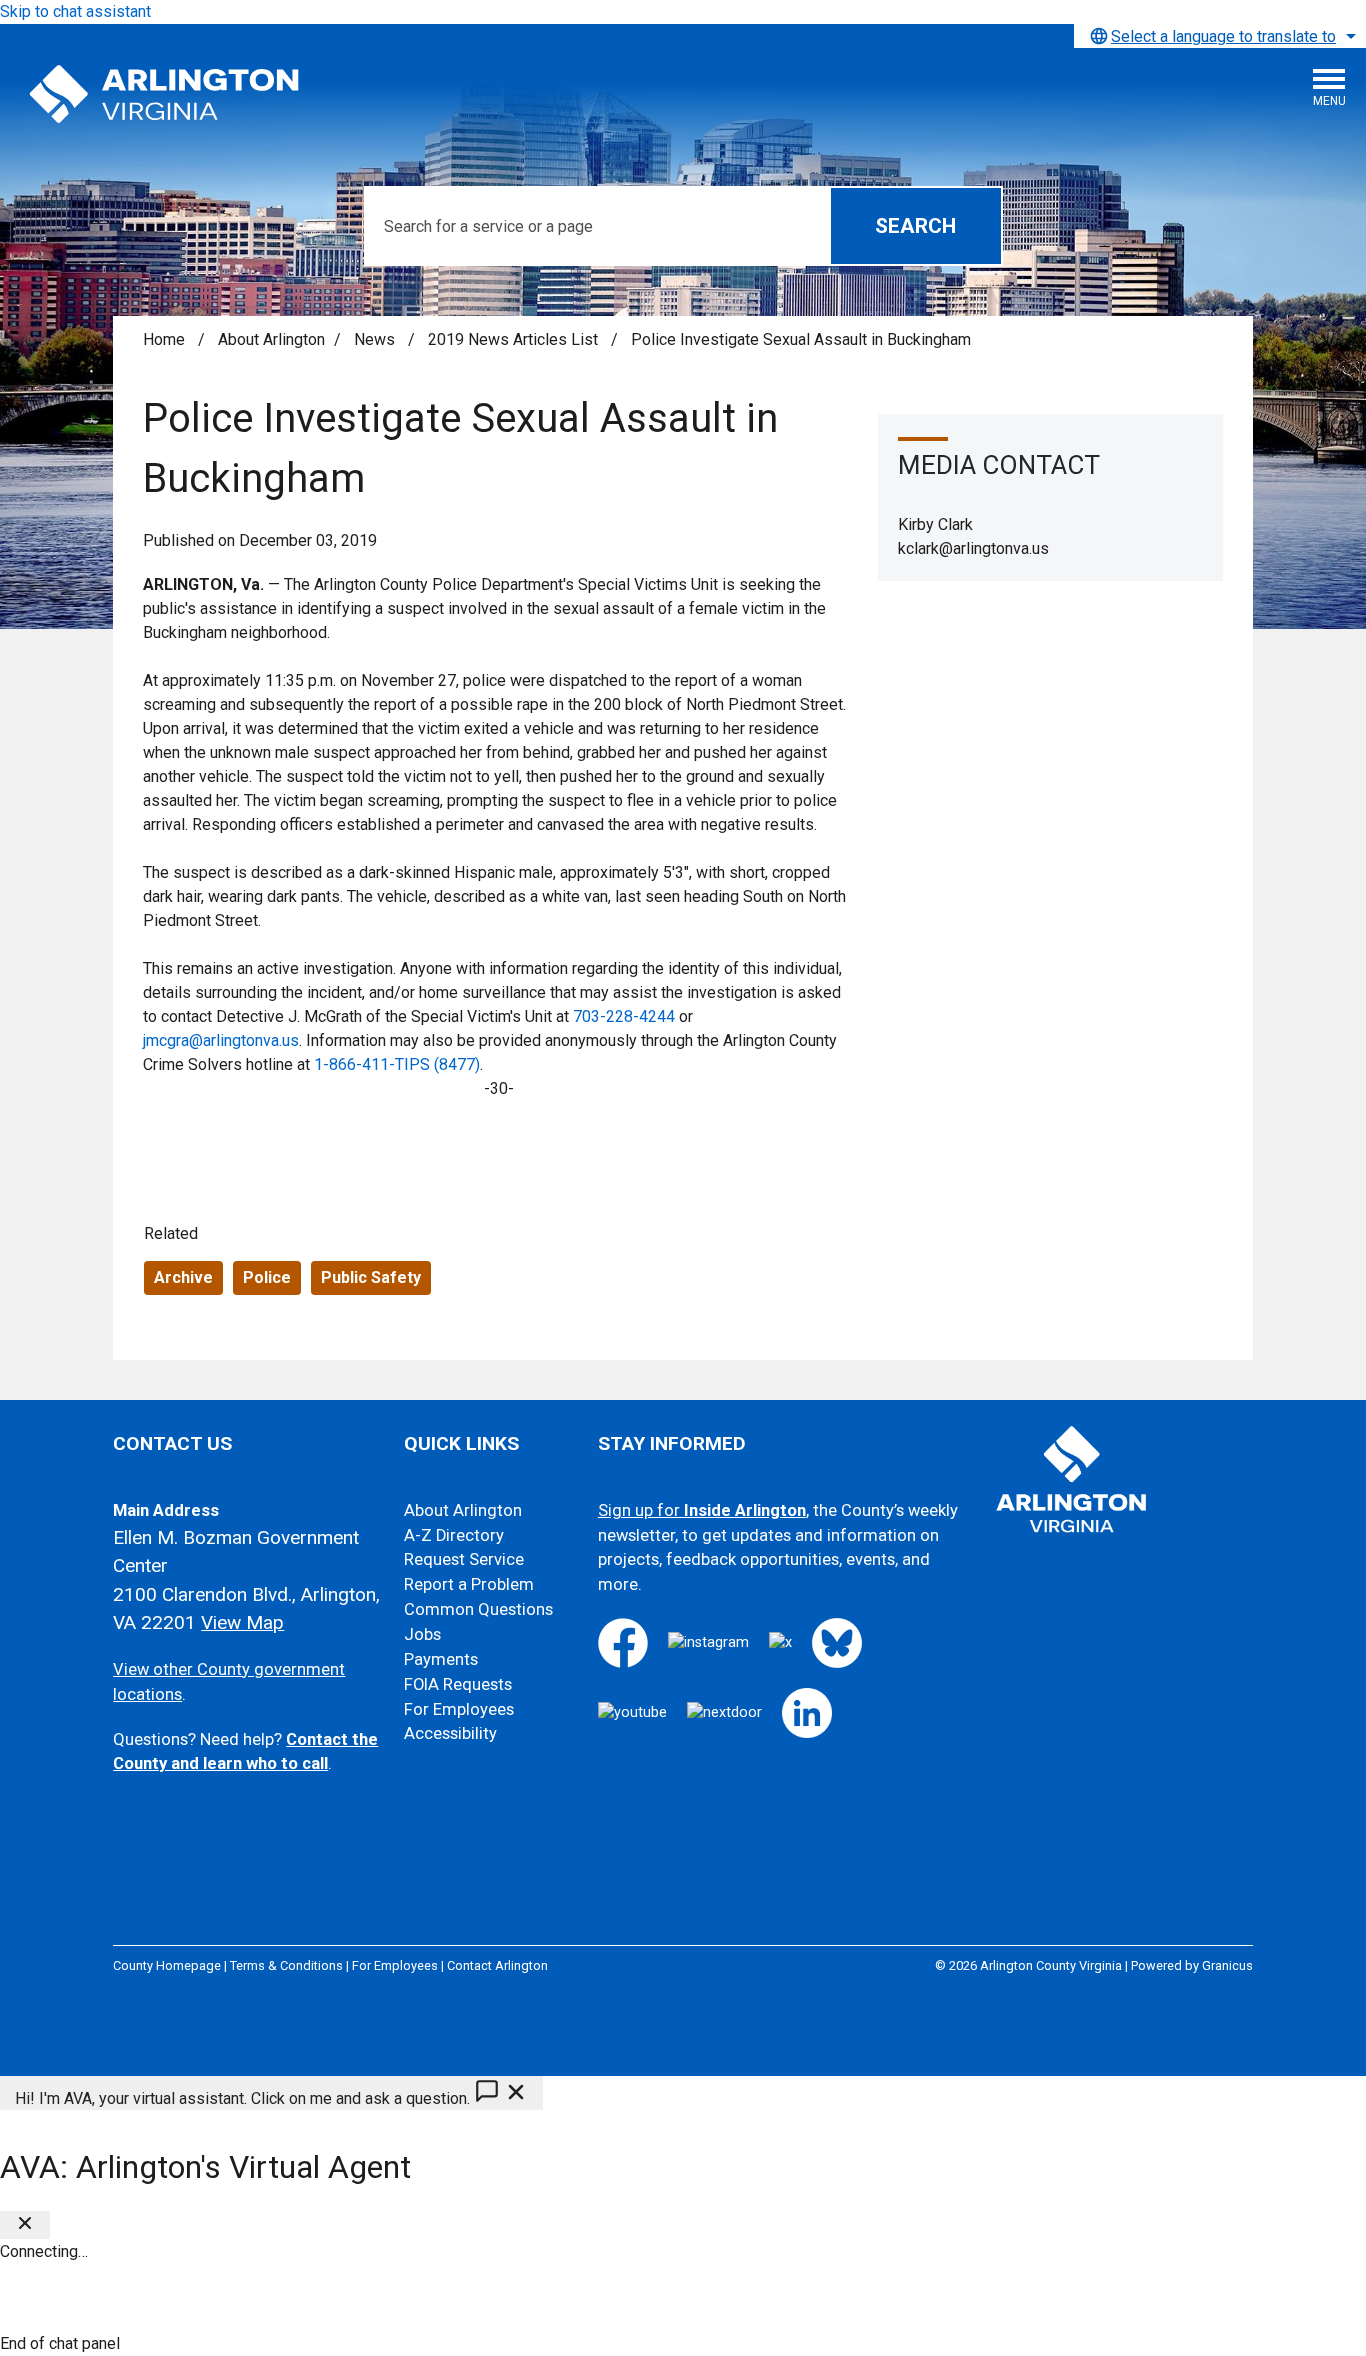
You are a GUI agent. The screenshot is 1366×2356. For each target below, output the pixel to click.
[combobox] (1220, 36)
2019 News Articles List (515, 339)
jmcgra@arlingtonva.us (221, 1040)
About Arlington (271, 339)
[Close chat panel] (25, 2225)
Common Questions (478, 1609)
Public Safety (371, 1277)
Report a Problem (469, 1584)
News (376, 339)
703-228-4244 (624, 1016)
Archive (183, 1277)
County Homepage (167, 1965)
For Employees (459, 1709)
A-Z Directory (454, 1535)
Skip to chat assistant (75, 11)
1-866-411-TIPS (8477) (397, 1064)
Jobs (422, 1634)
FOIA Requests (458, 1684)
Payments (441, 1659)
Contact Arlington (497, 1965)
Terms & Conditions (286, 1965)
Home (164, 339)
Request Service (464, 1559)
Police (267, 1277)
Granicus (1227, 1965)
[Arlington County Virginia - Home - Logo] (165, 95)
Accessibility (450, 1733)
